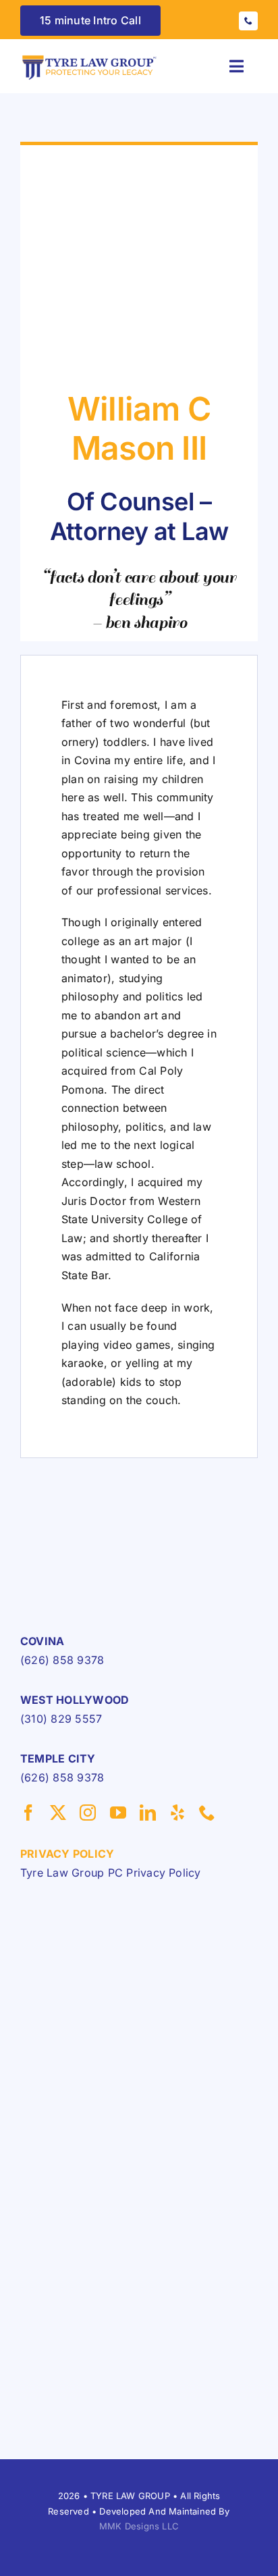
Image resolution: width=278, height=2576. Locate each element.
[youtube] (118, 1813)
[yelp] (177, 1813)
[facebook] (28, 1813)
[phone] (248, 21)
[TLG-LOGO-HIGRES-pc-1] (90, 57)
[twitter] (58, 1813)
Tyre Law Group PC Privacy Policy (111, 1873)
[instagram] (88, 1813)
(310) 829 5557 (61, 1719)
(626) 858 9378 (62, 1660)
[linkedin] (148, 1813)
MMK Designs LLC (139, 2526)
